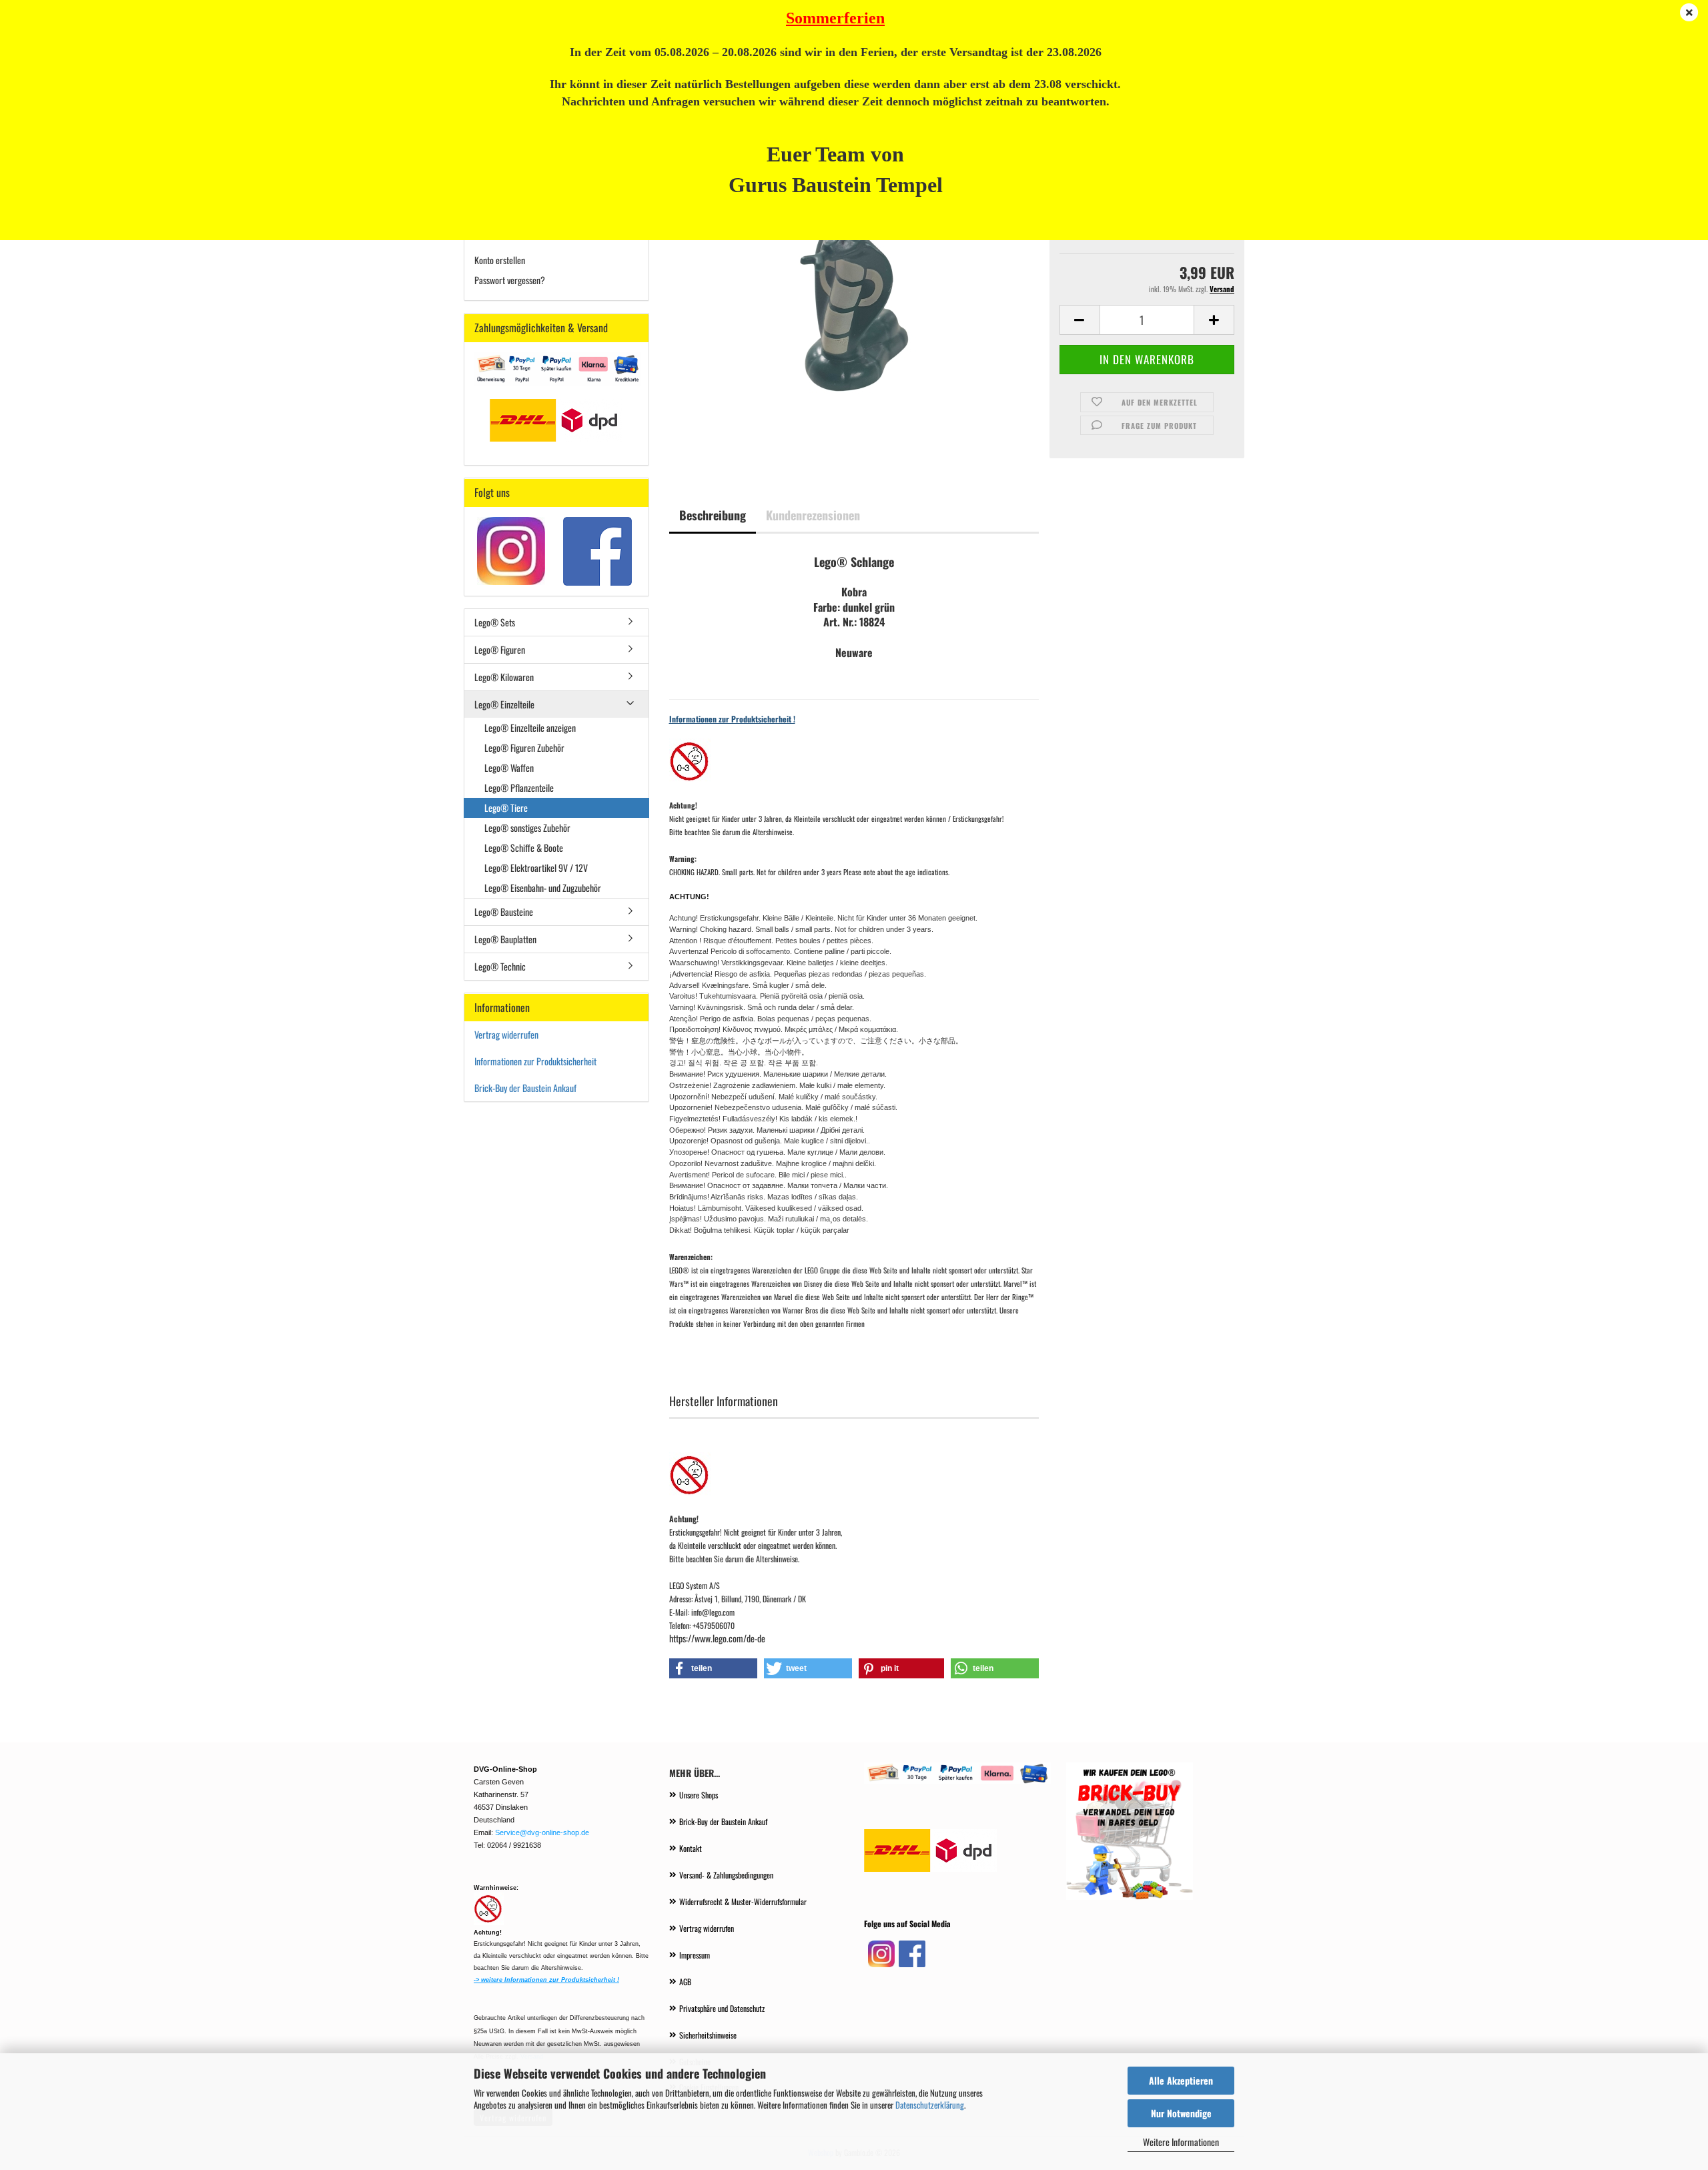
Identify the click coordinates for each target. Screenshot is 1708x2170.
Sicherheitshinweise (708, 2035)
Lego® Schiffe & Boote (524, 848)
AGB (685, 1982)
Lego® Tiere (506, 807)
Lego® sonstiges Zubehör (527, 828)
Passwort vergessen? (510, 280)
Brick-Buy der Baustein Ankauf (526, 1088)
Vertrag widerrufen (506, 1034)
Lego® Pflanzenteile (519, 787)
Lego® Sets (495, 622)
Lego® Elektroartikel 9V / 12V (536, 868)
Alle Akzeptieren (1181, 2080)
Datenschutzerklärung (930, 2105)
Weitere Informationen (1181, 2142)
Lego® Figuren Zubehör (524, 747)
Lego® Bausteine (504, 912)
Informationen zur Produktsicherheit (535, 1061)
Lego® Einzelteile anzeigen (530, 727)
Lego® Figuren (500, 649)
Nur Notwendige (1181, 2113)
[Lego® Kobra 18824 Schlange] (854, 307)
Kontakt (691, 1848)
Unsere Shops (699, 1795)
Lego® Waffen (509, 767)
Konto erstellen (500, 260)
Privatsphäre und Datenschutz (722, 2008)
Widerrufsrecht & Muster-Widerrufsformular (743, 1902)
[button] (1080, 320)
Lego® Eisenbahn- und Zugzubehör (543, 888)
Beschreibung (713, 515)
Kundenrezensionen (813, 515)
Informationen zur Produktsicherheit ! (732, 719)
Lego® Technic (500, 966)
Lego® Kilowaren (504, 677)
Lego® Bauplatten (505, 939)
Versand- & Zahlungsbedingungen (726, 1875)
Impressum (695, 1955)
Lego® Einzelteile (504, 704)
